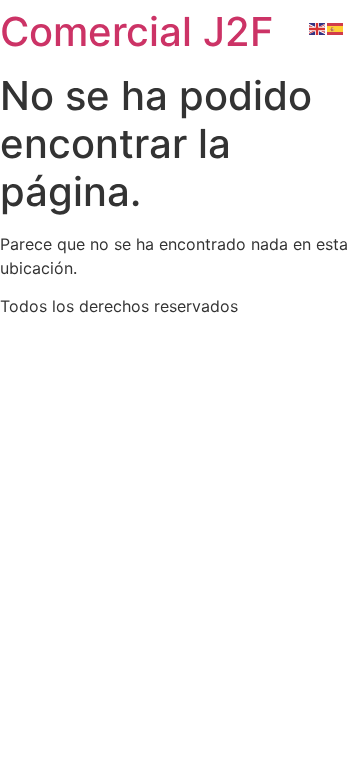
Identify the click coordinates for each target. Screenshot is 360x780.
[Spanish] (336, 27)
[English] (318, 27)
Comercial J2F (136, 31)
